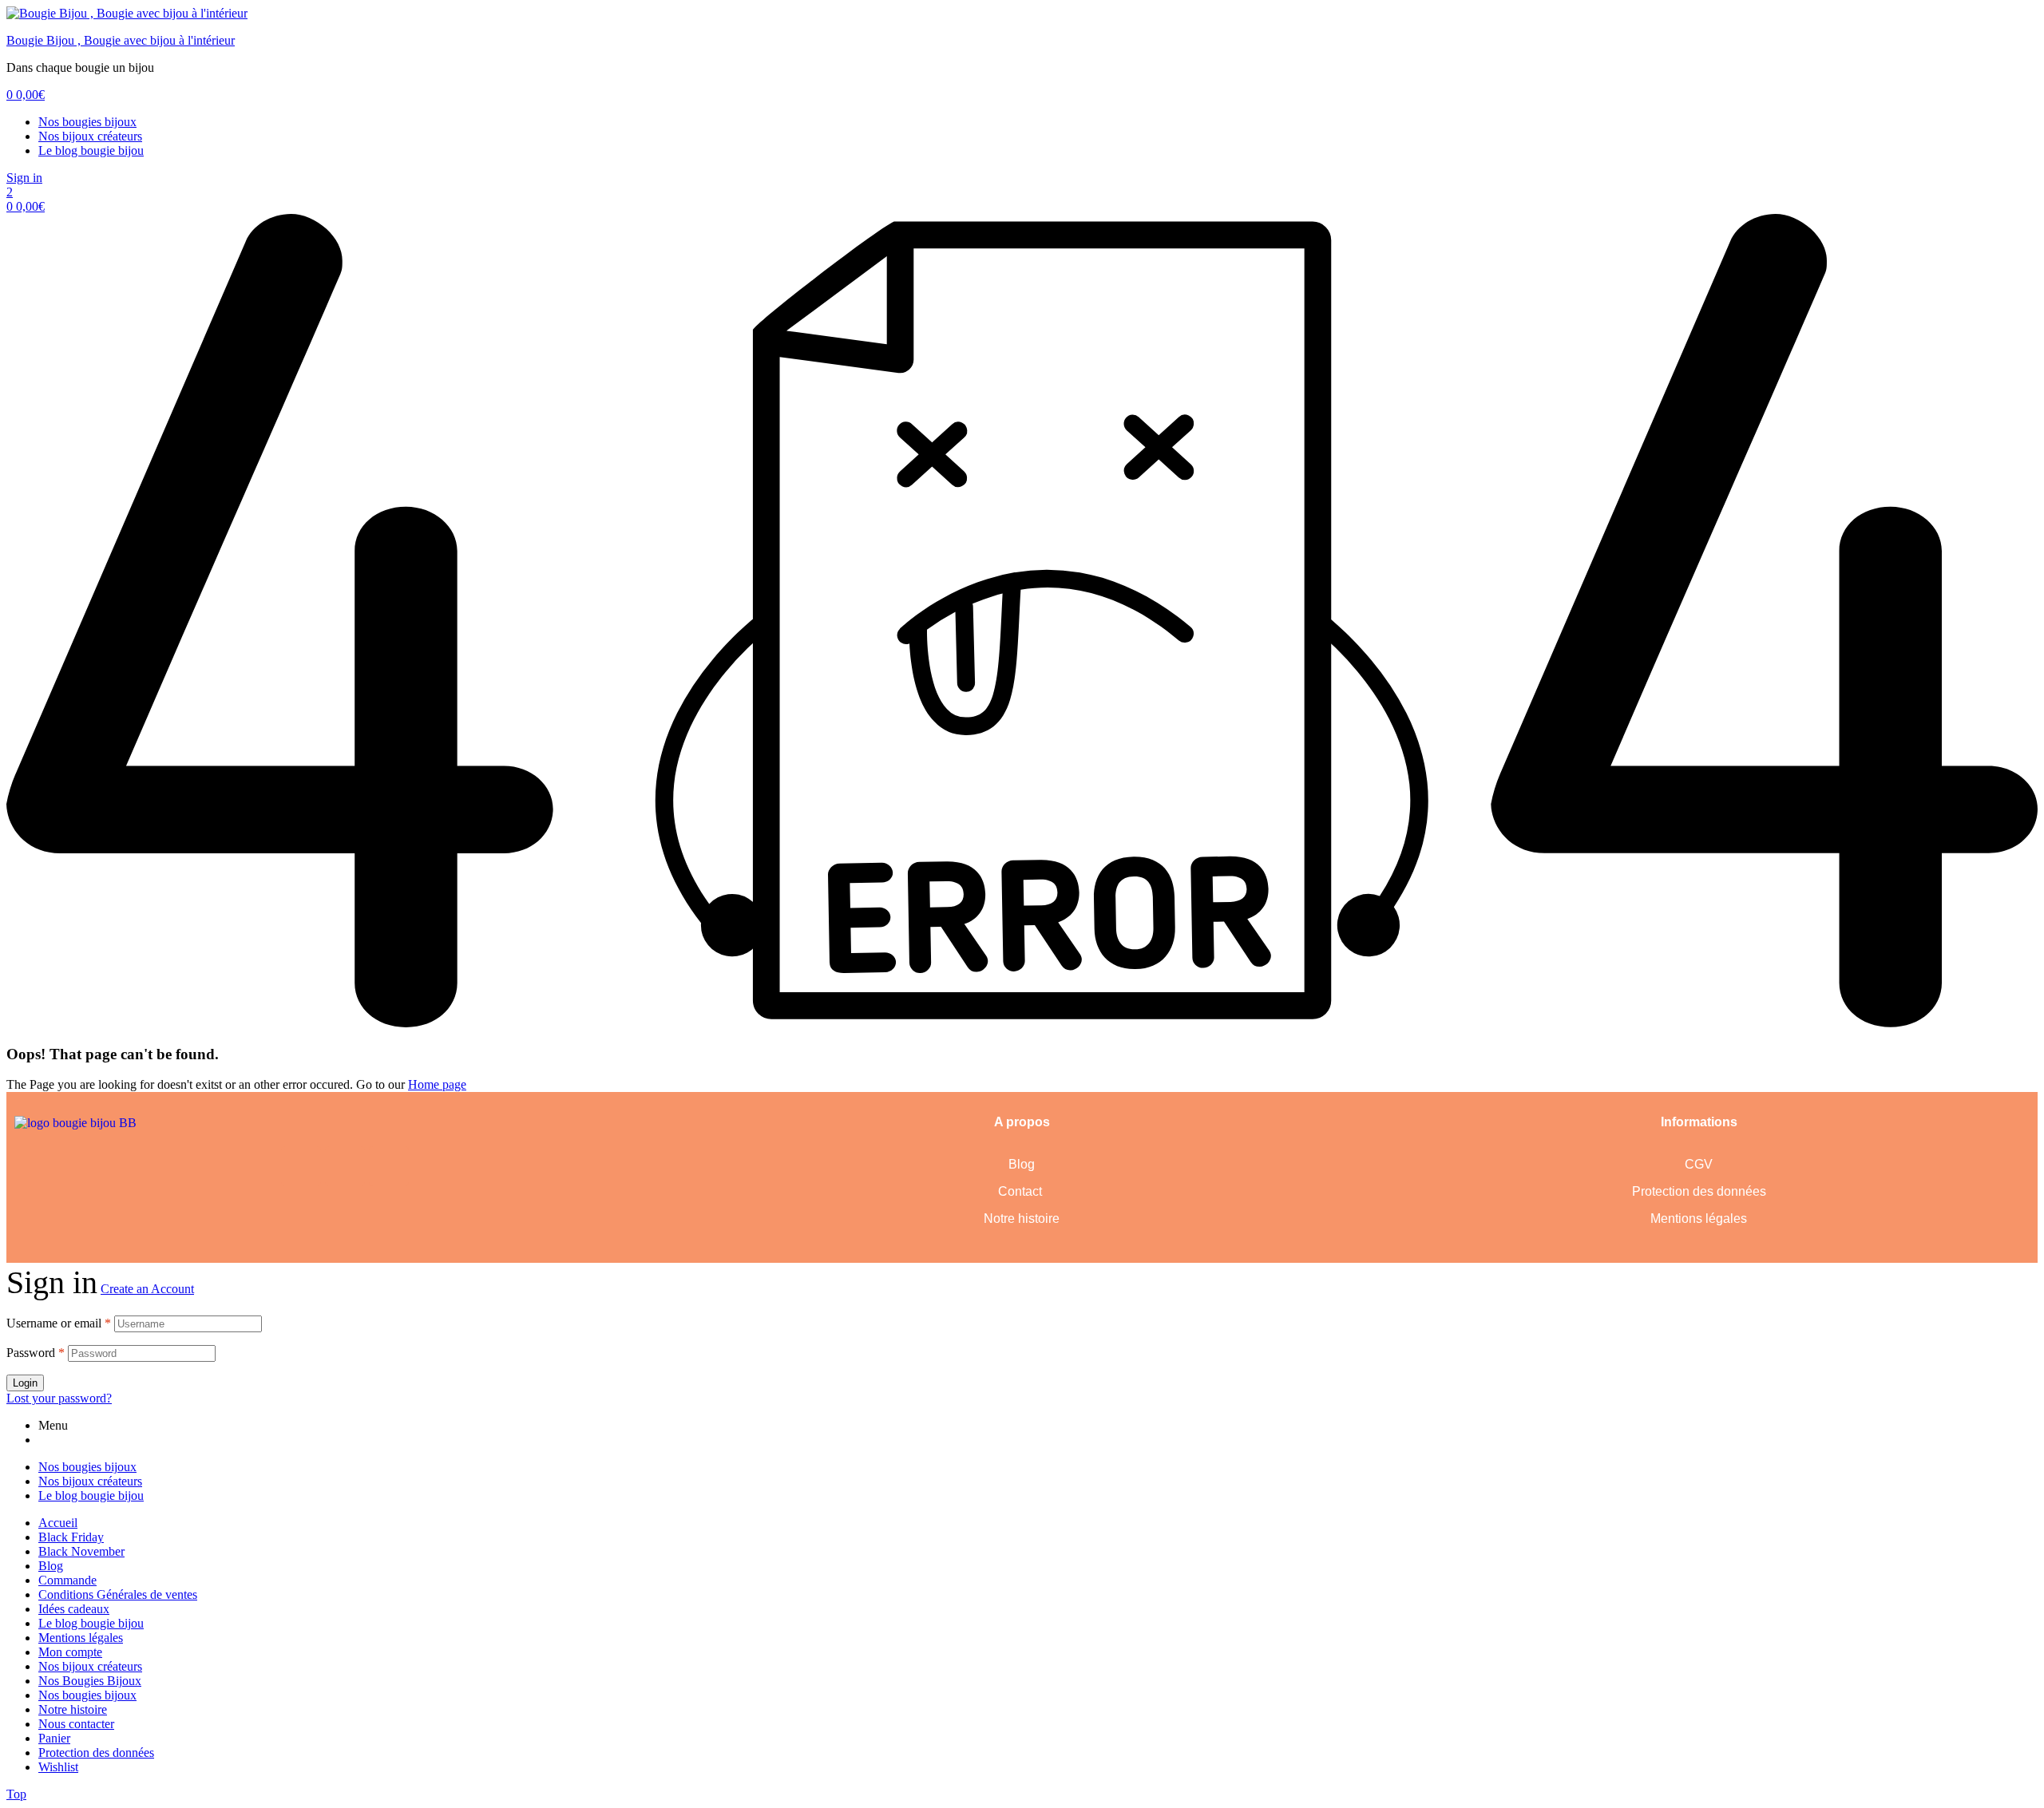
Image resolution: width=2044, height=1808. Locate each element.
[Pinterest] (345, 1166)
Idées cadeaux (74, 1609)
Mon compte (70, 1652)
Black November (81, 1551)
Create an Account (147, 1289)
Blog (1022, 1164)
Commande (67, 1580)
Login (25, 1383)
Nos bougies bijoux (87, 122)
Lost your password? (59, 1398)
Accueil (58, 1523)
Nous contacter (76, 1724)
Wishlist (58, 1767)
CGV (1699, 1164)
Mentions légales (1699, 1219)
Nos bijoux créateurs (90, 136)
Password (36, 1353)
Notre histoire (1022, 1219)
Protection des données (1699, 1191)
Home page (437, 1084)
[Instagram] (389, 1166)
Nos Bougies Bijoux (90, 1681)
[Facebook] (301, 1166)
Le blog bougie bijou (91, 150)
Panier (54, 1738)
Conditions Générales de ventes (118, 1594)
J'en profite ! (1949, 28)
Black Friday (71, 1537)
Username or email (59, 1323)
